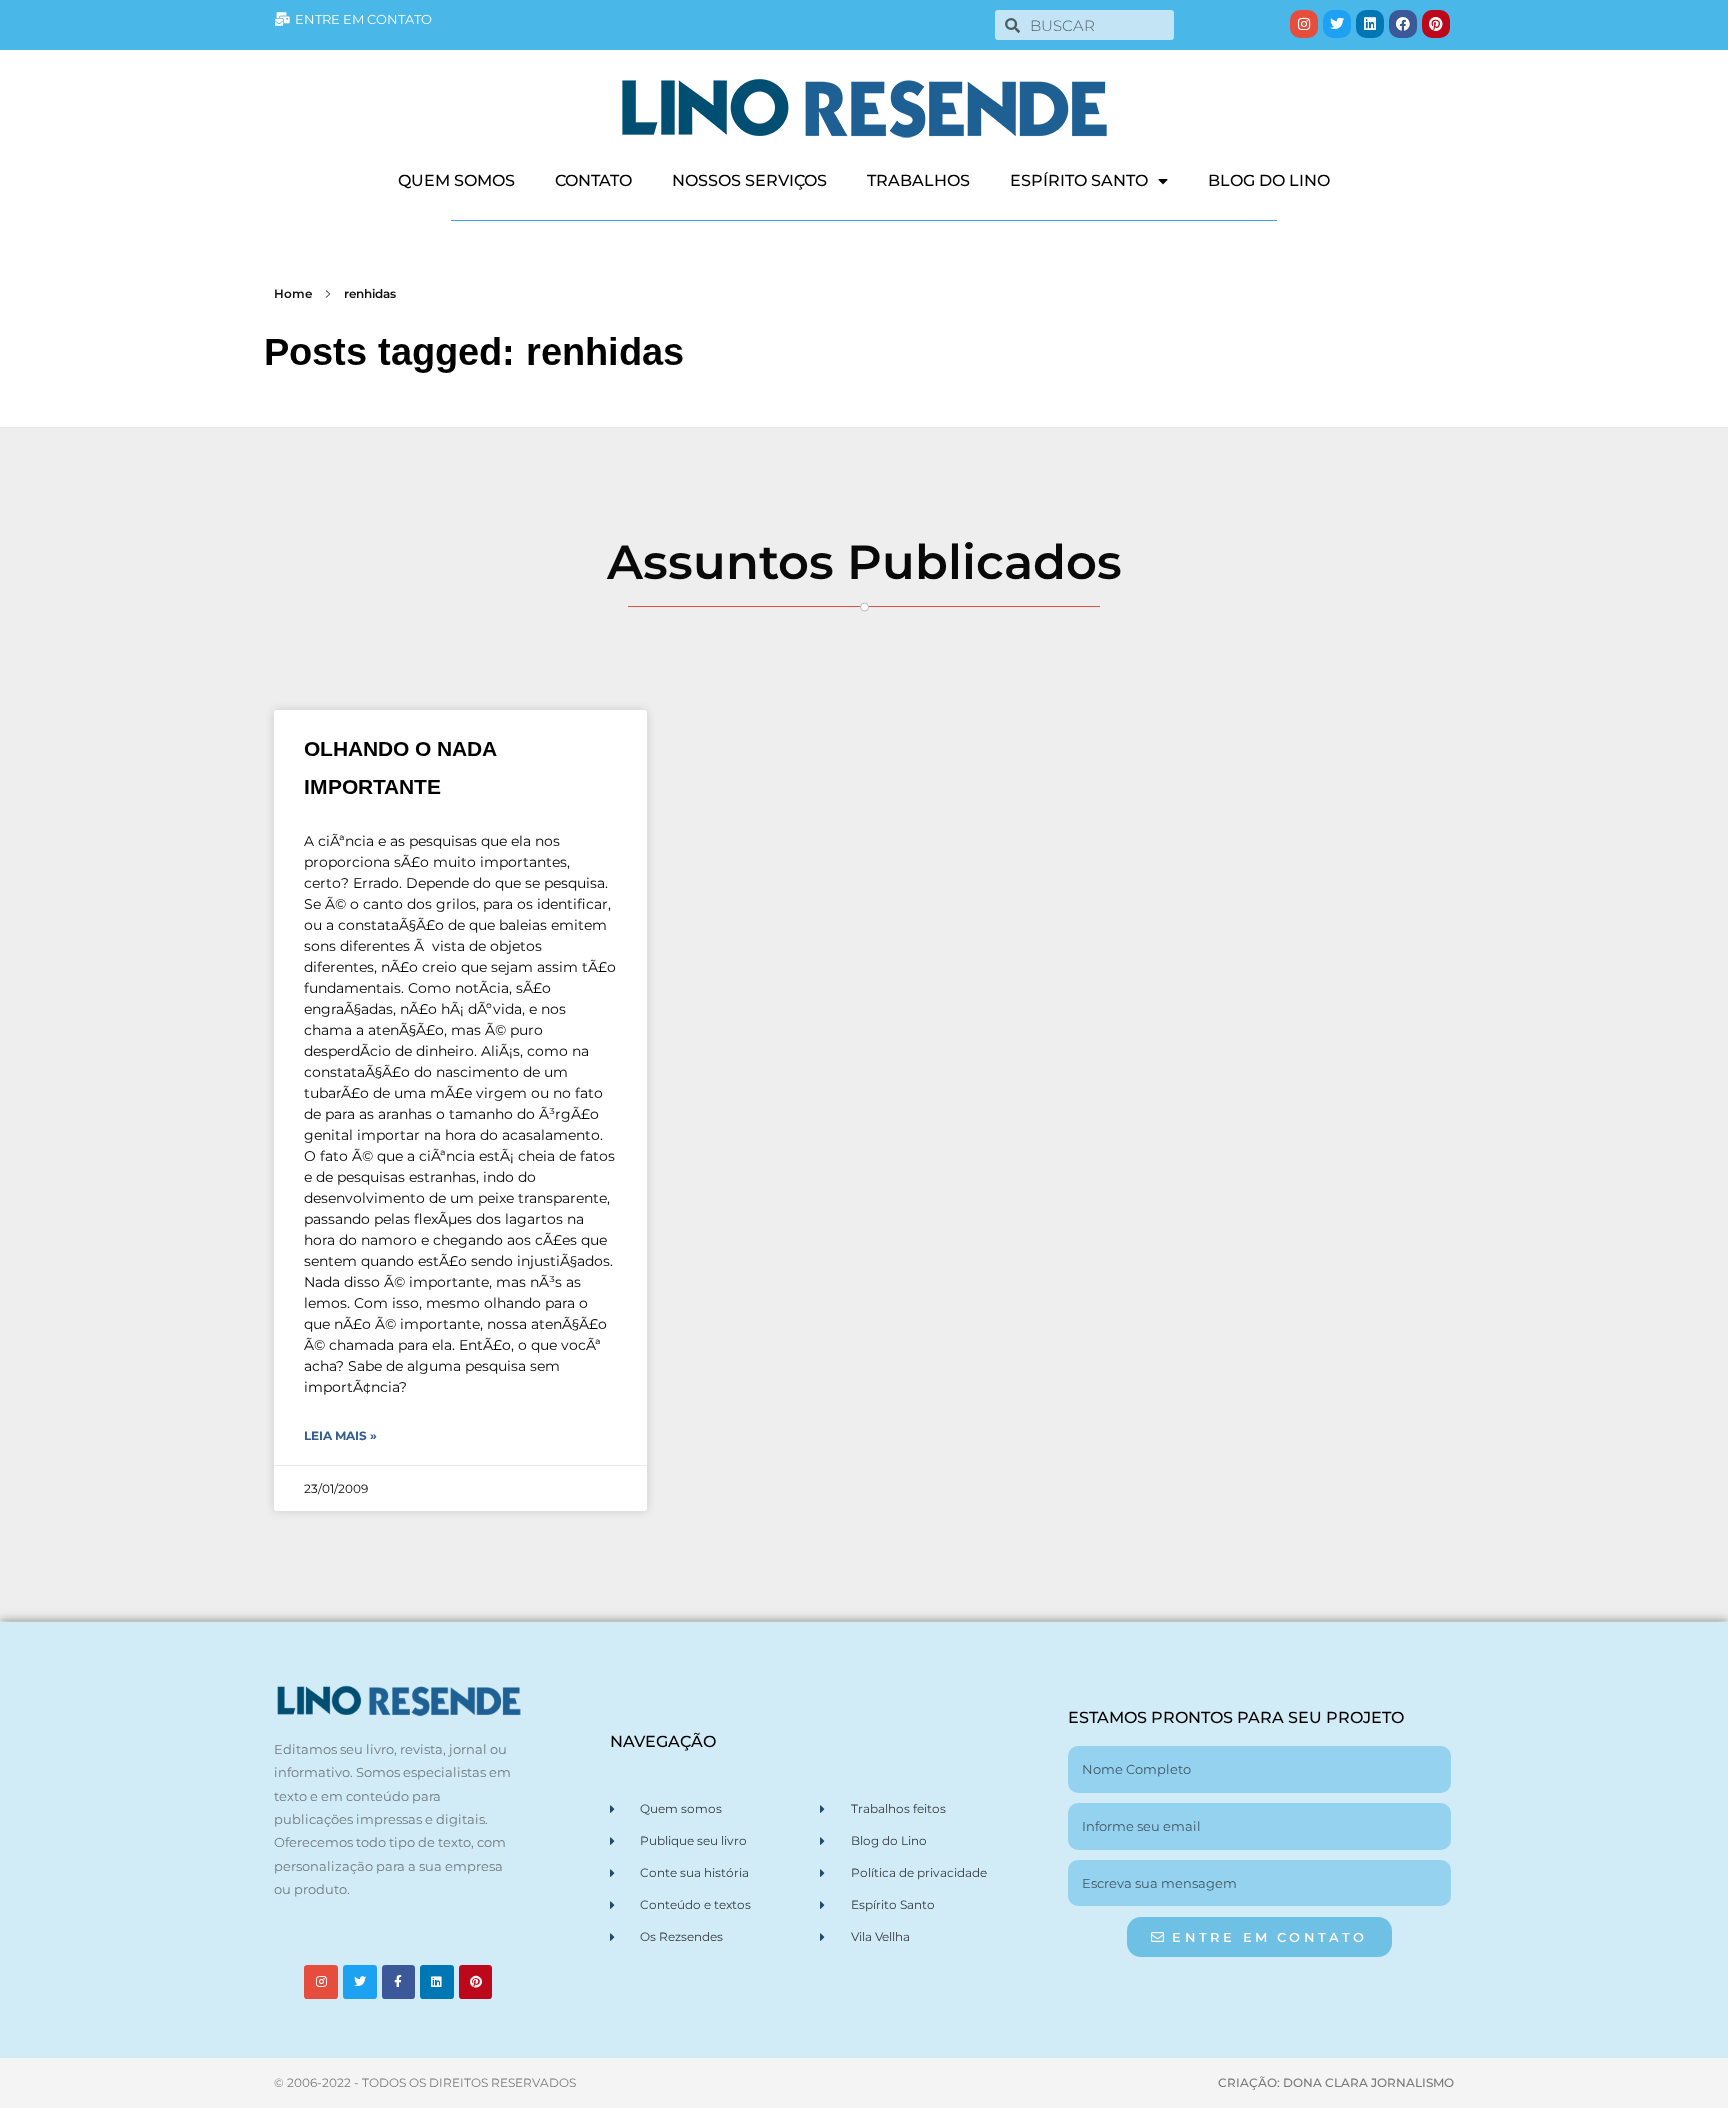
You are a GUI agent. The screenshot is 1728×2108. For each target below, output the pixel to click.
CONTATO (593, 180)
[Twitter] (1337, 24)
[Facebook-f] (399, 1982)
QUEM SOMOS (456, 180)
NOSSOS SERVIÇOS (749, 180)
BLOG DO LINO (1269, 180)
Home (293, 293)
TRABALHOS (918, 180)
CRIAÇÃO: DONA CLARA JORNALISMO (1336, 2082)
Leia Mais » (340, 1435)
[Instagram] (1304, 24)
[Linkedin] (1370, 24)
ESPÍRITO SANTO (1079, 180)
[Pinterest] (1436, 24)
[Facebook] (1403, 24)
